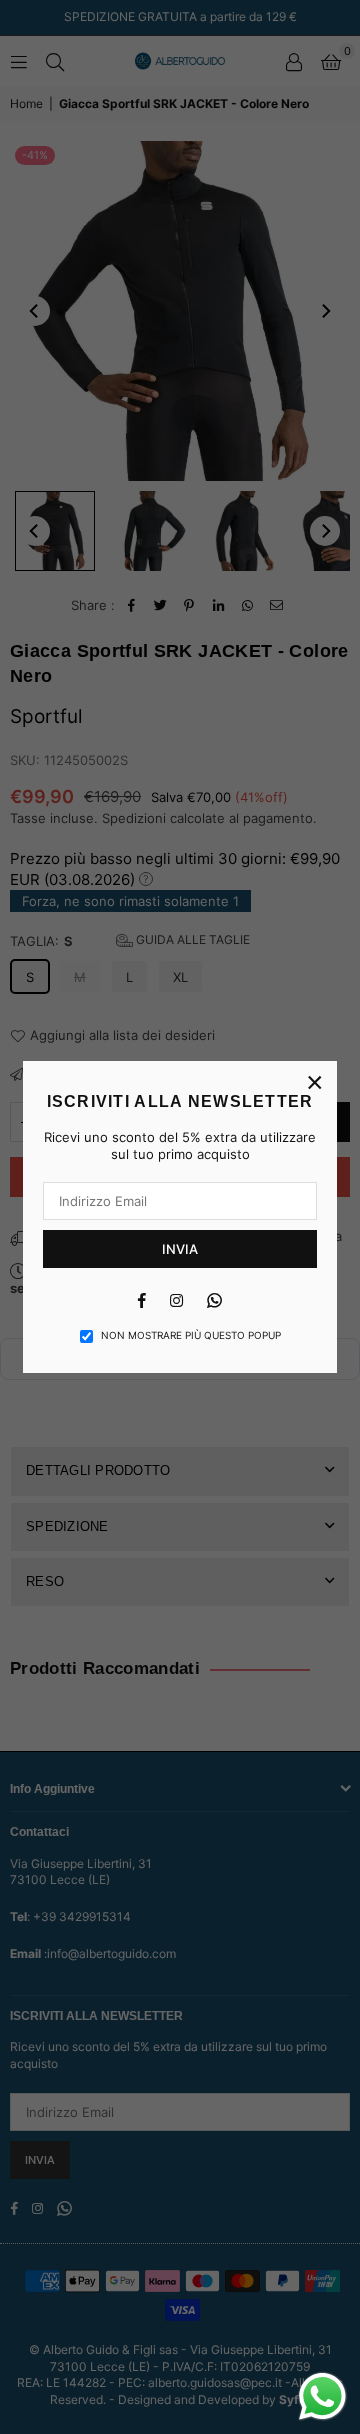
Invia (180, 1249)
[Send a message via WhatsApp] (322, 2396)
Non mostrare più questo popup (191, 1335)
